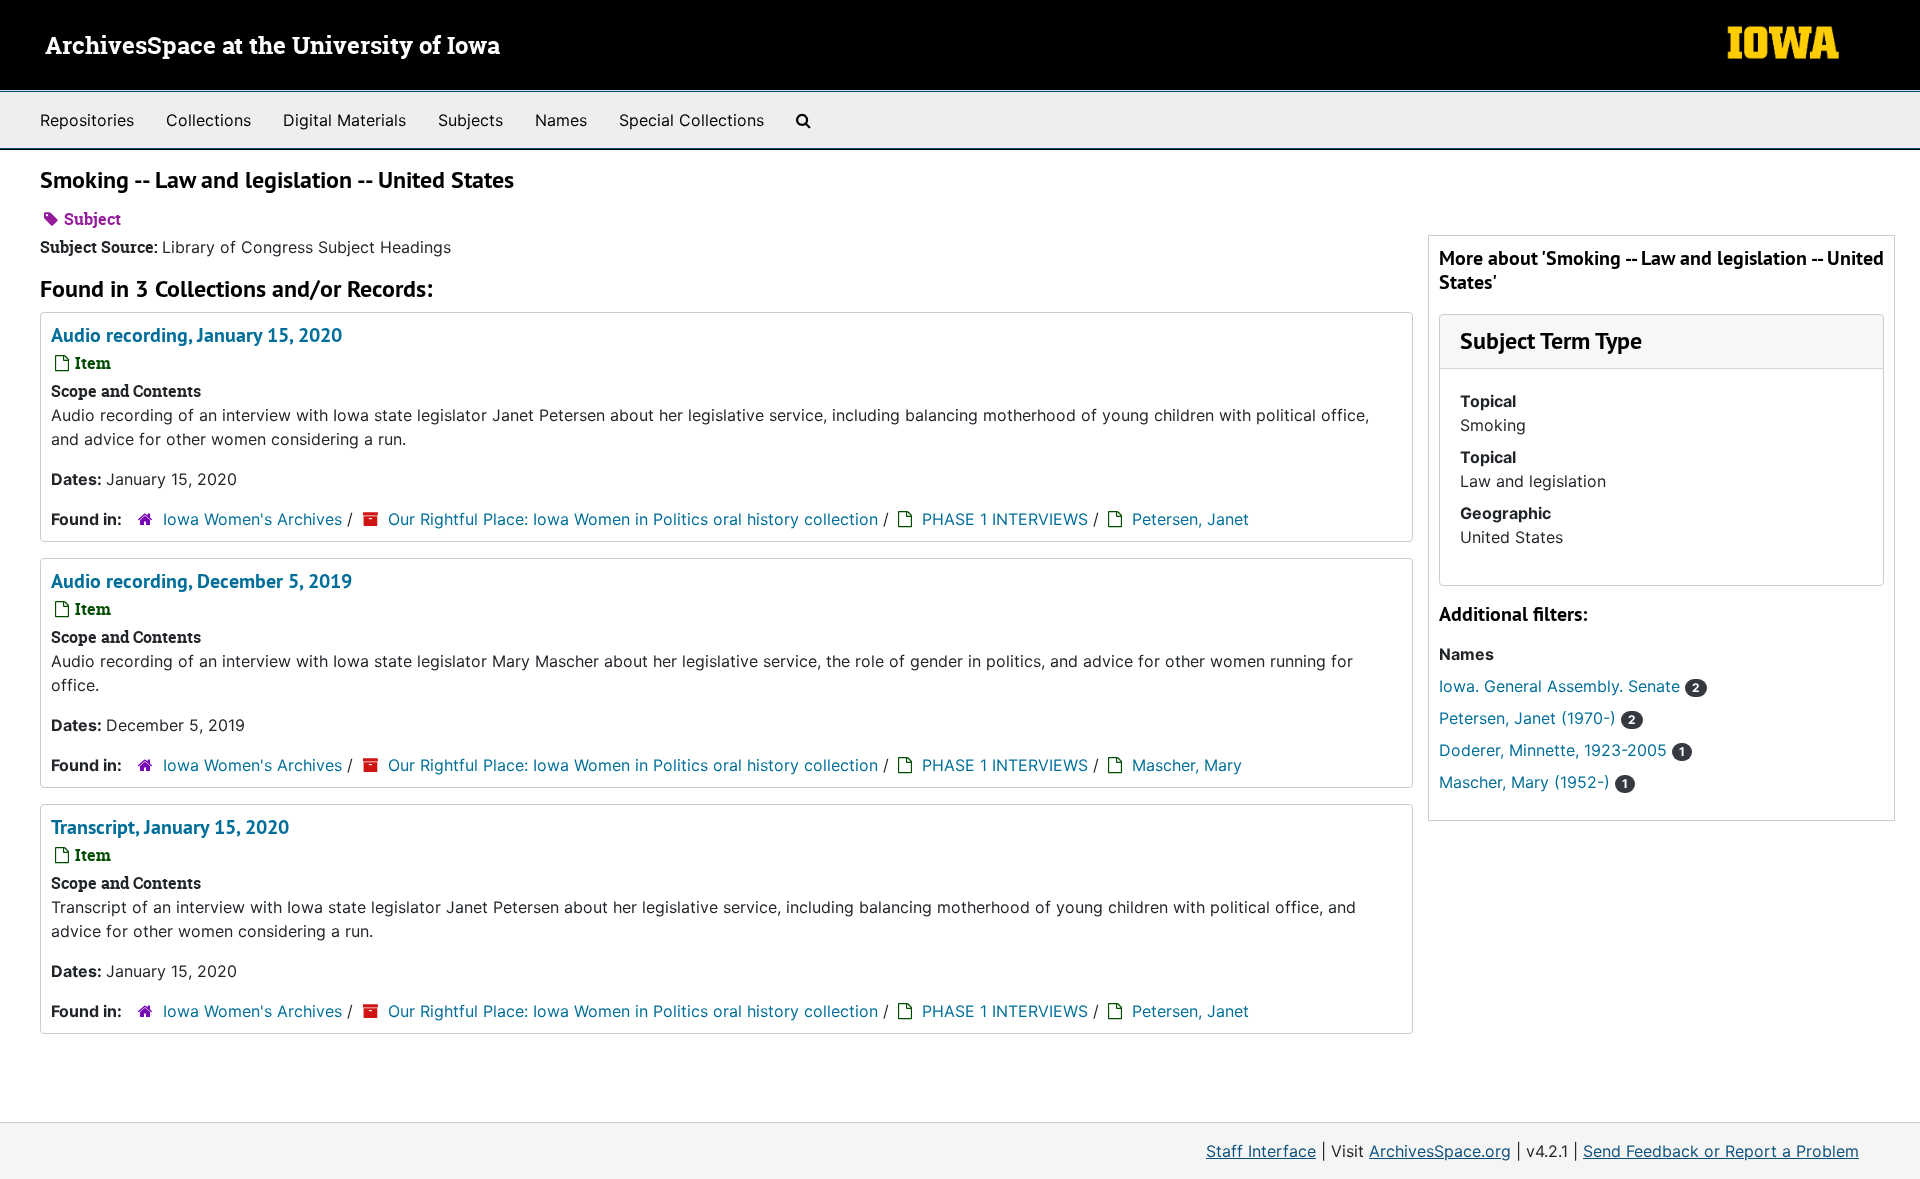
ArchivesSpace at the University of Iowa (272, 47)
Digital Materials (344, 120)
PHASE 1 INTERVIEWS (1005, 519)
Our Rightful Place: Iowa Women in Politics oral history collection (633, 519)
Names (561, 120)
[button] (1551, 340)
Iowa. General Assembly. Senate (1569, 686)
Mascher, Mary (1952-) (1533, 782)
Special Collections (691, 120)
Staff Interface (1261, 1151)
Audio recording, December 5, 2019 (201, 581)
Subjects (470, 120)
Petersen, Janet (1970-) (1537, 718)
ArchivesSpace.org (1440, 1151)
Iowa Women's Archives (252, 519)
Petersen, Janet (1190, 519)
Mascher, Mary (1187, 765)
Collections (208, 120)
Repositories (87, 120)
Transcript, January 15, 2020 (170, 827)
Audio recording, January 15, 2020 (196, 335)
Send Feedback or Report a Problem (1721, 1151)
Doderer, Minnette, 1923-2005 (1562, 750)
